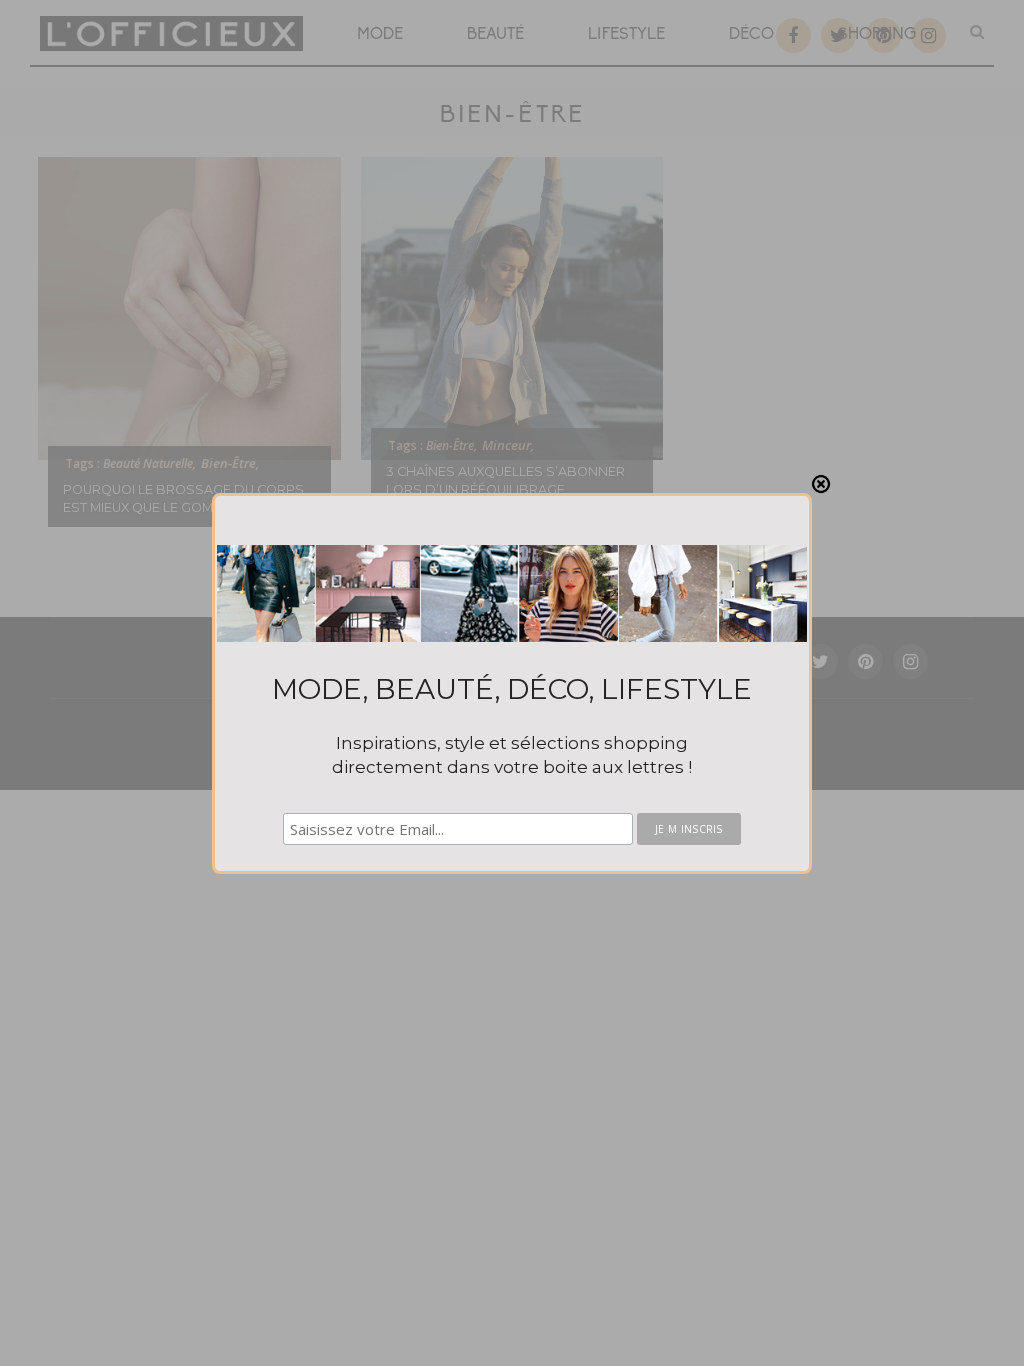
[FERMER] (821, 484)
